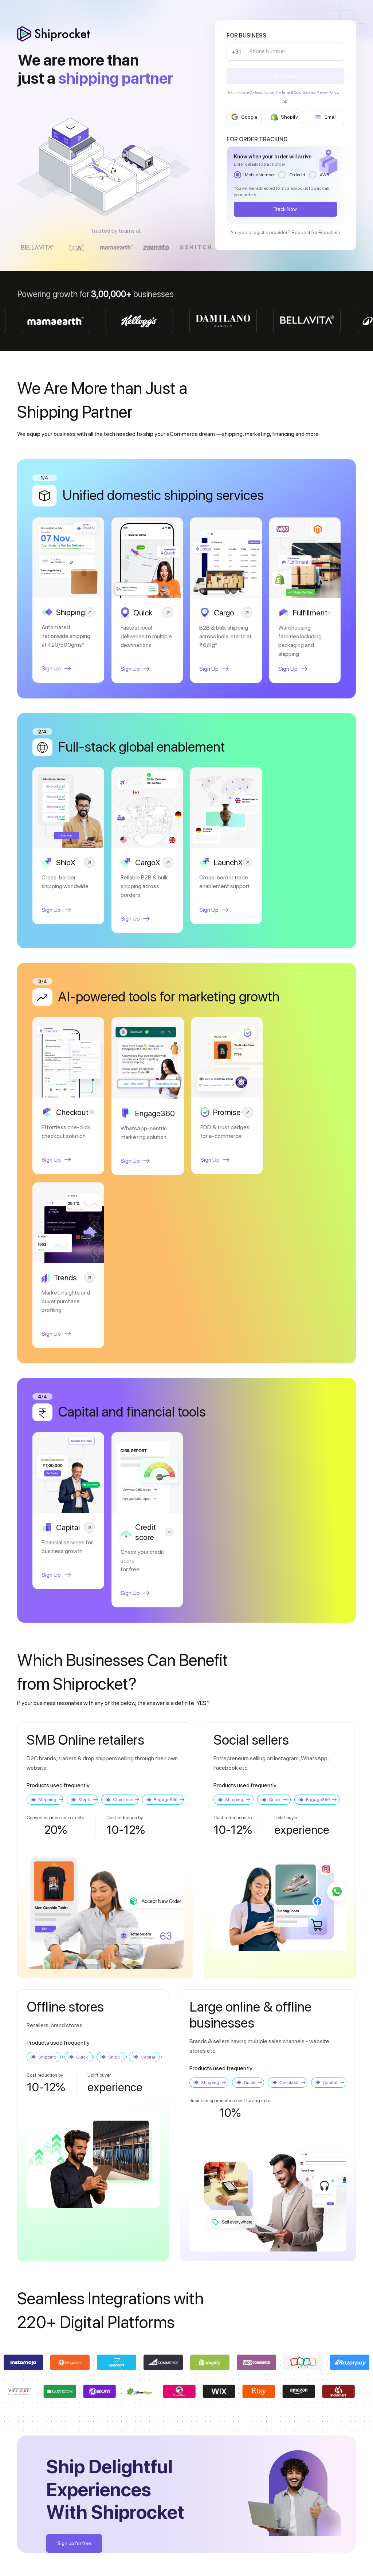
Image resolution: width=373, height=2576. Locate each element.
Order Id (297, 175)
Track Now (285, 209)
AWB (324, 175)
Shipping (47, 1800)
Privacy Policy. (328, 92)
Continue (285, 76)
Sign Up (51, 668)
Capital (148, 2057)
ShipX (84, 1800)
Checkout (123, 1800)
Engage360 (166, 1800)
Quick (275, 1800)
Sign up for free (74, 2543)
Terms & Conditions (296, 92)
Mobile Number (260, 175)
